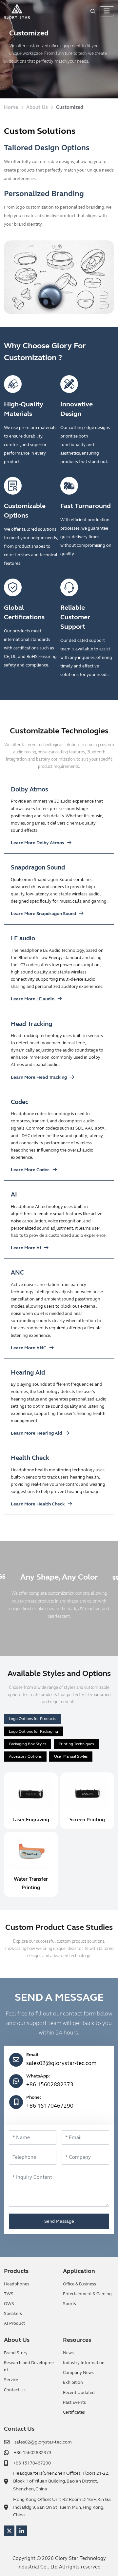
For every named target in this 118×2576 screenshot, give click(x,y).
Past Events (74, 2402)
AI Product (14, 2323)
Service (11, 2380)
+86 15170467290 (50, 2106)
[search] (93, 11)
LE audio (23, 938)
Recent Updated (79, 2393)
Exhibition (73, 2382)
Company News (78, 2373)
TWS (9, 2294)
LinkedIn (22, 2531)
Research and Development (29, 2366)
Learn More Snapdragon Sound (43, 914)
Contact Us (15, 2390)
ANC (17, 1272)
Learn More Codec (30, 1170)
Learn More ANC (29, 1348)
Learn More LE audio (33, 999)
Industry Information (84, 2363)
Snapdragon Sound (38, 867)
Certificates (74, 2412)
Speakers (13, 2314)
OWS (9, 2304)
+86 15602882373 (50, 2085)
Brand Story (16, 2353)
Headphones (17, 2284)
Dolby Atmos (29, 789)
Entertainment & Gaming (87, 2294)
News (68, 2353)
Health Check (30, 1458)
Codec (20, 1102)
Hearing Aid (28, 1372)
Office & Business (79, 2284)
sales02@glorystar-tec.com (61, 2063)
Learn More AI (26, 1248)
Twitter (9, 2531)
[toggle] (107, 11)
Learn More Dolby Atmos (37, 843)
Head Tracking (31, 1024)
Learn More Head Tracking (39, 1077)
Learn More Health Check (38, 1504)
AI (14, 1194)
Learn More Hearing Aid (36, 1433)
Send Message (59, 2221)
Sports (69, 2304)
